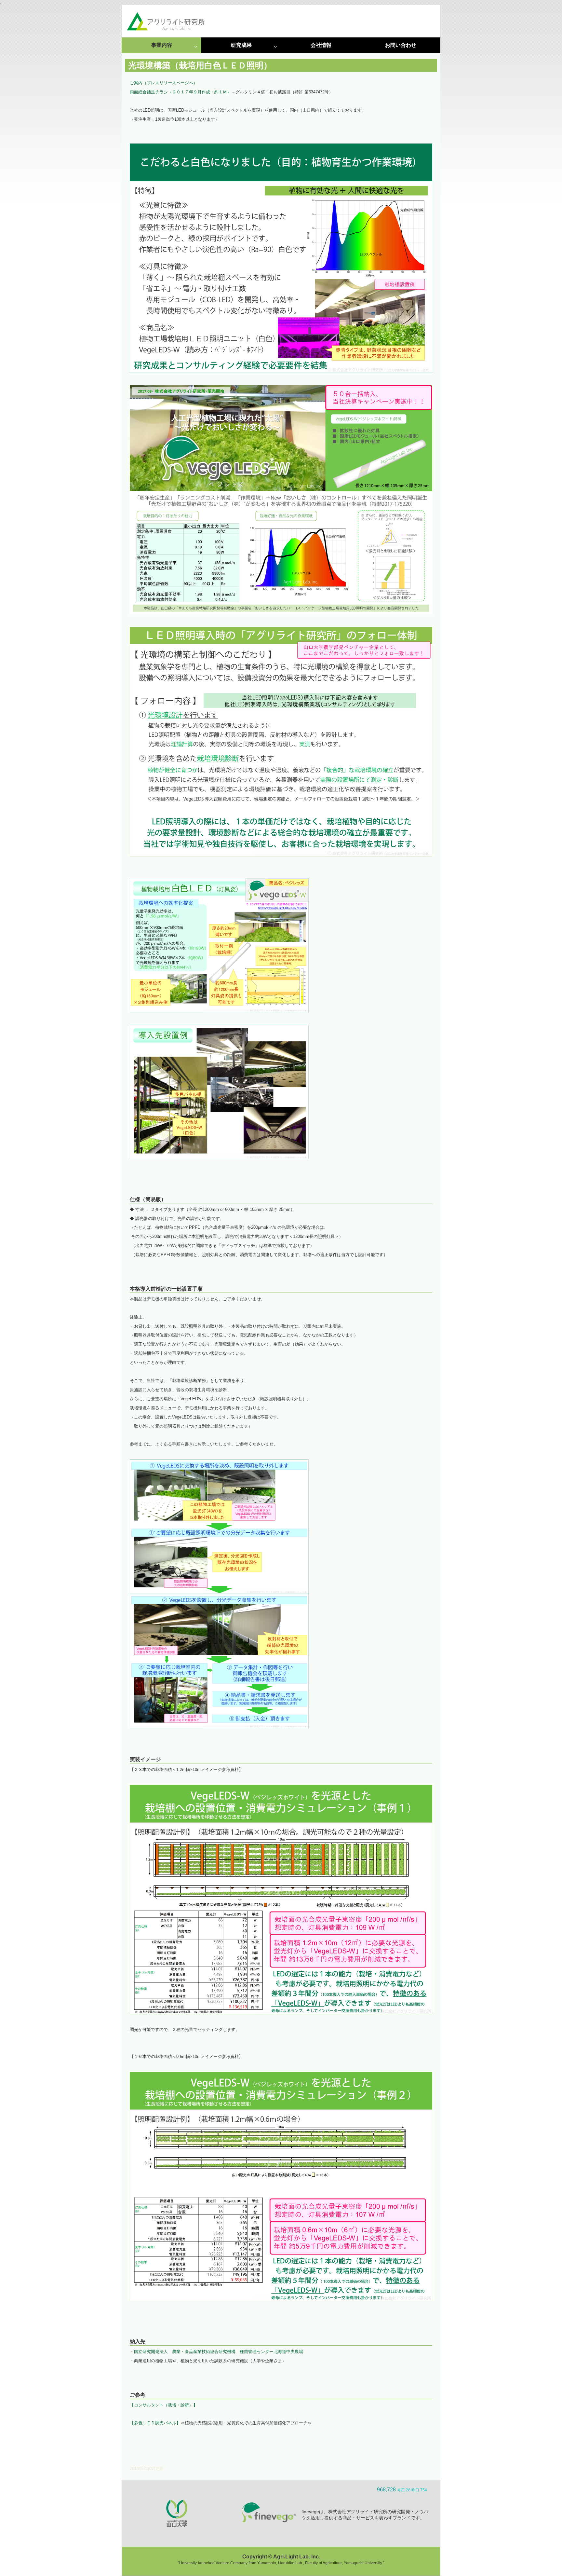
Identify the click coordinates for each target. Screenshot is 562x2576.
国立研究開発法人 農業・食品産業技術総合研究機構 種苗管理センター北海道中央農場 (219, 2352)
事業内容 (162, 45)
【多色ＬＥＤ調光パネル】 (155, 2423)
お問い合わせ (401, 45)
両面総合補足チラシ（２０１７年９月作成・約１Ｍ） (181, 92)
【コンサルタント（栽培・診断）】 (164, 2405)
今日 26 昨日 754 (412, 2490)
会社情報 (321, 45)
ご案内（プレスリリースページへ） (164, 83)
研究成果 (241, 45)
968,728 (386, 2490)
